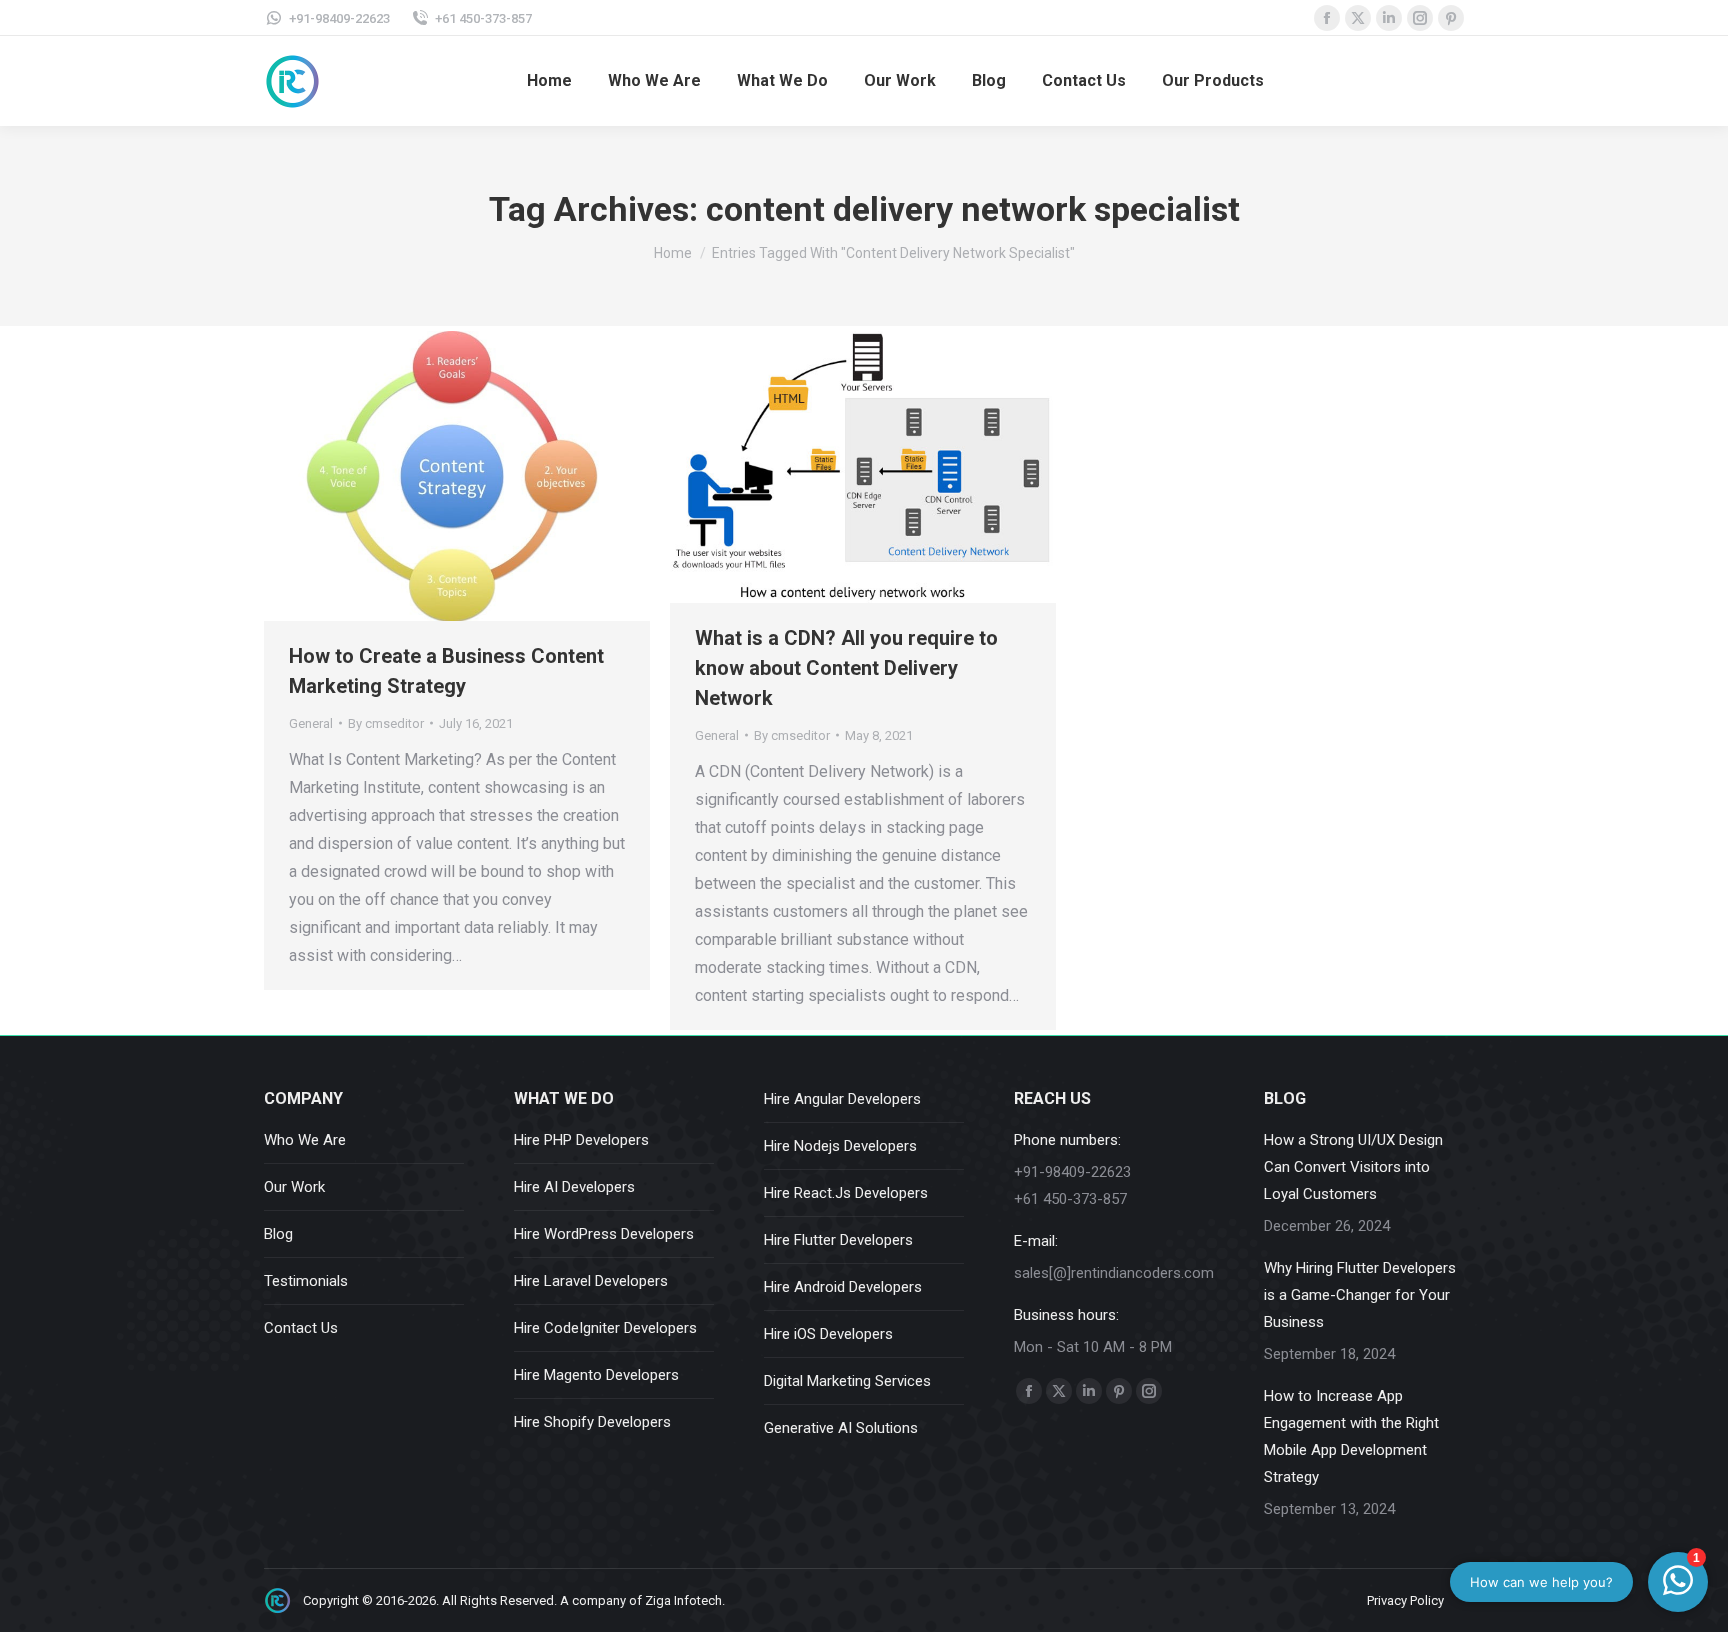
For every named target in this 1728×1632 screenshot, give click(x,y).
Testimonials (306, 1281)
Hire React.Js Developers (846, 1193)
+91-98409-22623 (339, 18)
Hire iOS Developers (828, 1334)
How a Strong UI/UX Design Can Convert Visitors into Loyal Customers (1353, 1167)
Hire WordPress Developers (604, 1234)
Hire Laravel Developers (591, 1281)
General (311, 723)
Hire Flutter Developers (838, 1240)
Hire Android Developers (843, 1287)
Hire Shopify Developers (592, 1422)
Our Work (294, 1187)
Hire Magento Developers (596, 1375)
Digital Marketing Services (847, 1381)
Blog (278, 1234)
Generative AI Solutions (841, 1428)
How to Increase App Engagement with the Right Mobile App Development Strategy (1351, 1436)
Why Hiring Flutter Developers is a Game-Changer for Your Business (1360, 1295)
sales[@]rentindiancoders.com (1114, 1273)
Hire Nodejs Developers (840, 1146)
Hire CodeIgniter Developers (605, 1328)
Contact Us (301, 1328)
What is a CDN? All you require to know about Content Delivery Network (846, 668)
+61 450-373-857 (483, 18)
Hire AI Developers (574, 1187)
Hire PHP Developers (581, 1140)
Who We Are (305, 1140)
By (386, 723)
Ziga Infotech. (685, 1600)
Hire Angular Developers (842, 1099)
